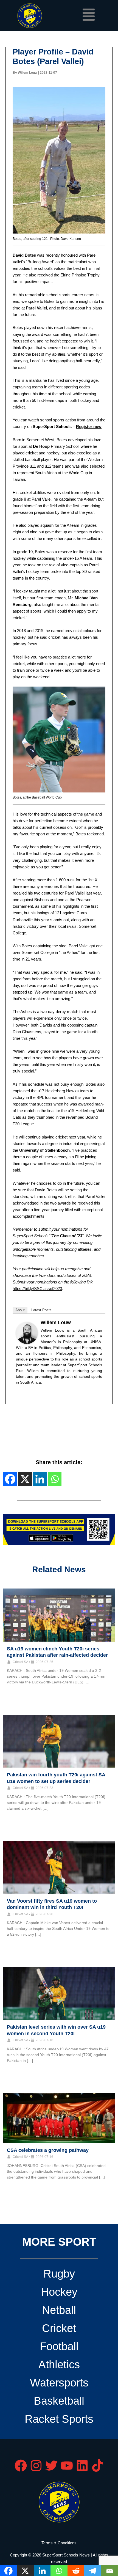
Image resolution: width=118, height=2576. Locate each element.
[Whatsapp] (55, 1479)
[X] (25, 1479)
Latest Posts (41, 1310)
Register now (89, 427)
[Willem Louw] (27, 1333)
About (20, 1310)
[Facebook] (10, 1479)
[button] (88, 16)
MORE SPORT (59, 2242)
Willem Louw (56, 1323)
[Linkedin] (40, 1479)
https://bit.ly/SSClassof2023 (37, 1289)
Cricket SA (20, 1662)
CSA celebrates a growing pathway (48, 2150)
